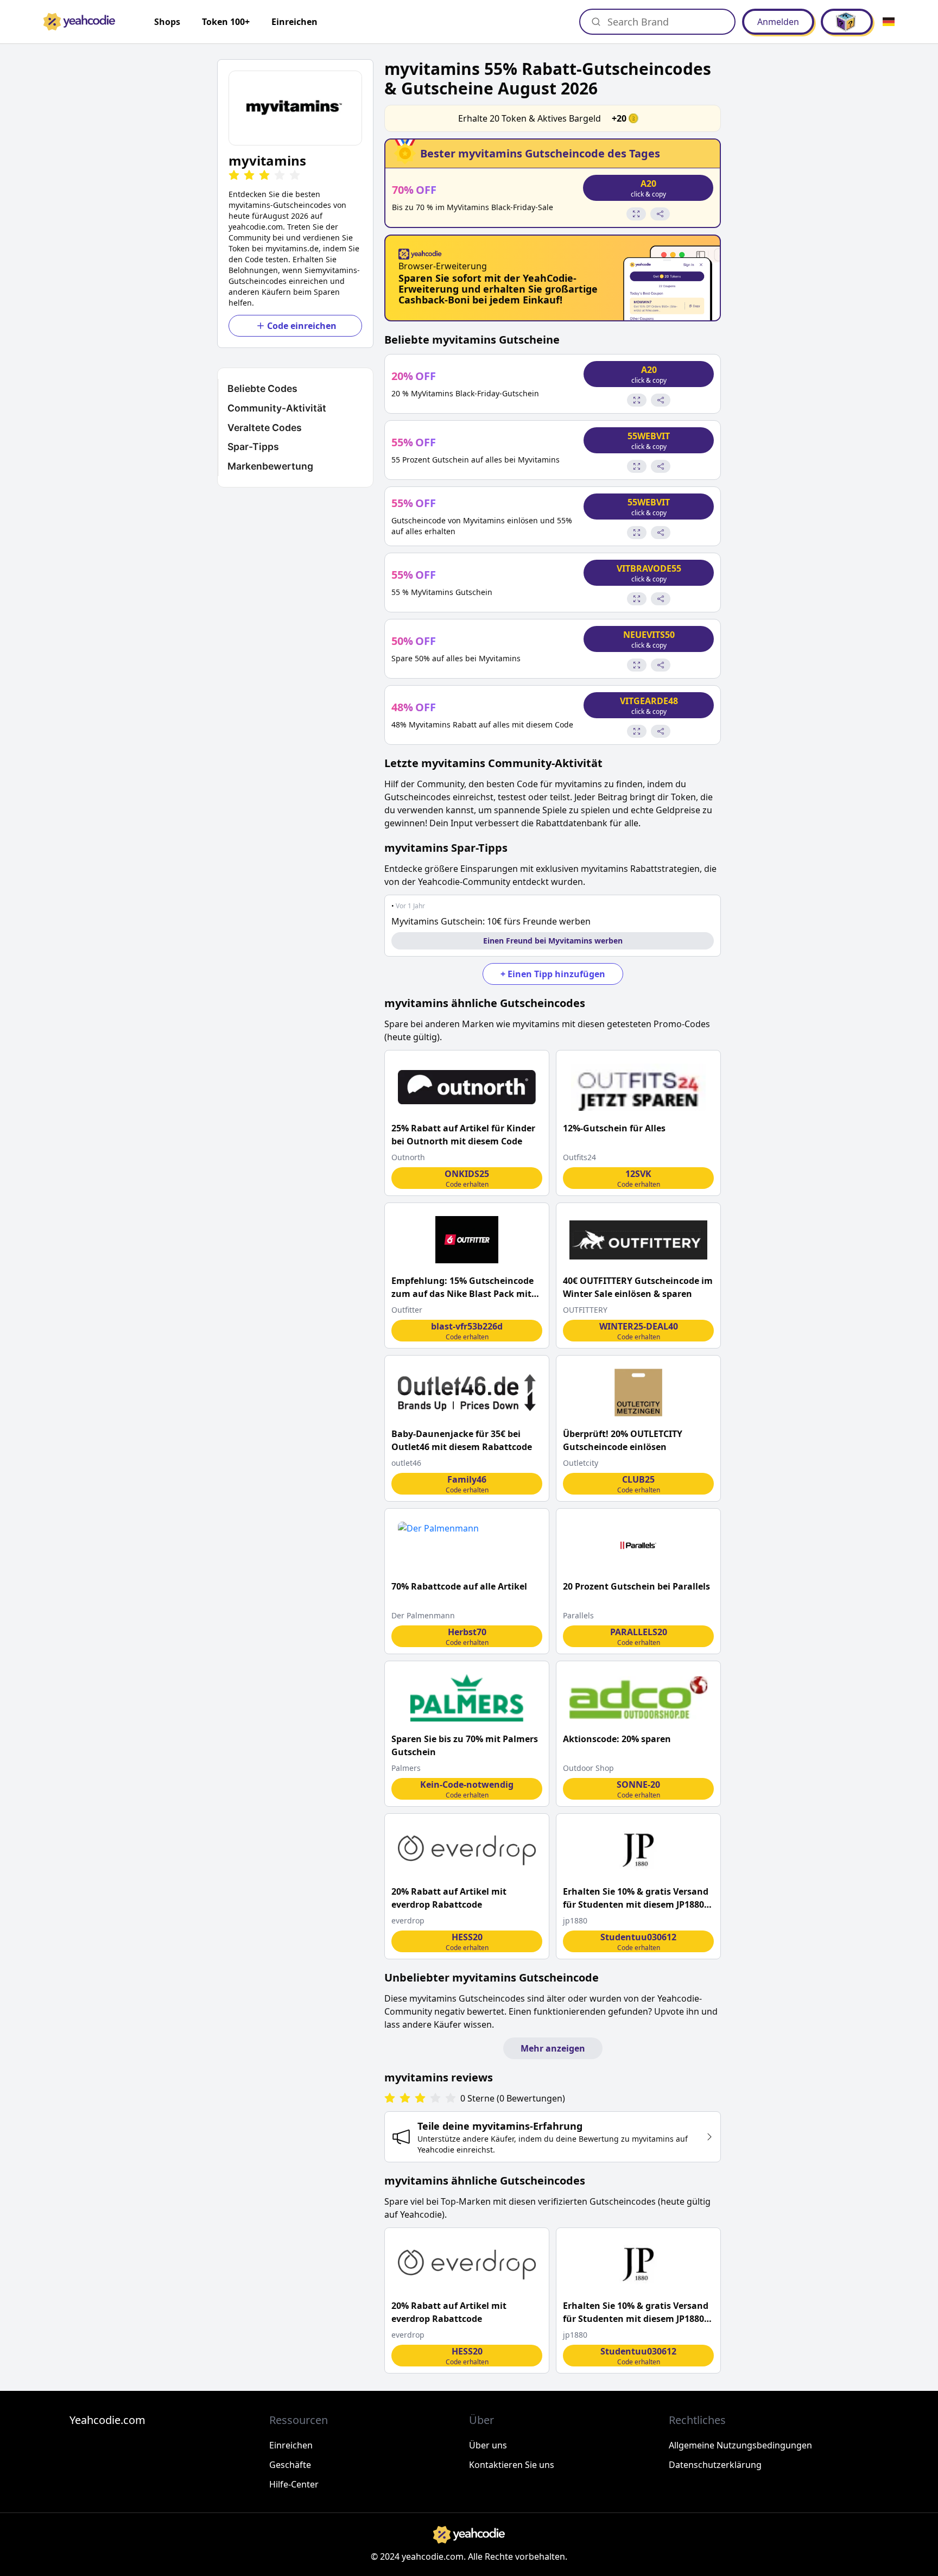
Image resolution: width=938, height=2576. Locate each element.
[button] (295, 108)
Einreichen (294, 22)
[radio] (234, 176)
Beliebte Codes (262, 388)
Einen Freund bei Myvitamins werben (553, 941)
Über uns (488, 2445)
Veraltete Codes (265, 428)
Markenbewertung (270, 466)
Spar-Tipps (253, 447)
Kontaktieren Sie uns (512, 2465)
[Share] (660, 214)
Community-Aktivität (277, 408)
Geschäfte (290, 2465)
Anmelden (778, 22)
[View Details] (636, 214)
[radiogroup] (420, 2099)
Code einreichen (302, 326)
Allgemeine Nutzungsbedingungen (740, 2445)
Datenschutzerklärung (715, 2465)
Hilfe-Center (294, 2484)
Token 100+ (226, 22)
